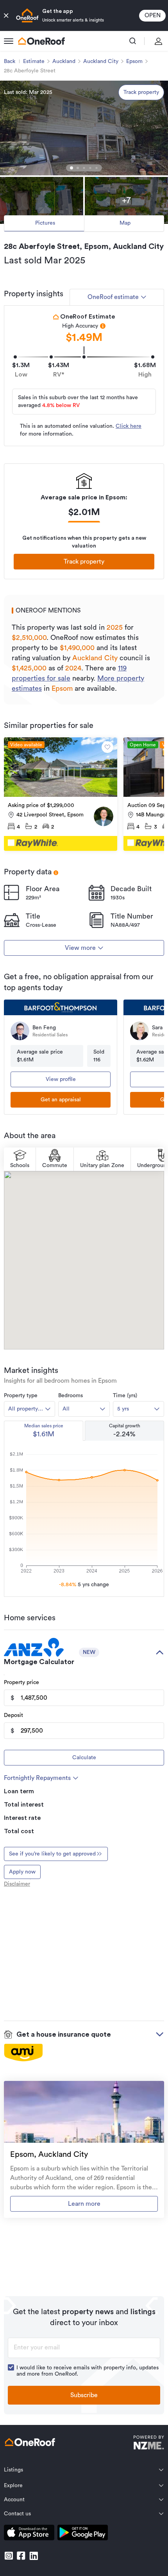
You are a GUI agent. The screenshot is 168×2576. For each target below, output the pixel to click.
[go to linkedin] (34, 2556)
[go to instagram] (9, 2556)
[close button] (6, 16)
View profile (61, 1079)
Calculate (84, 1758)
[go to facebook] (21, 2556)
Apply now (22, 1872)
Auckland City (101, 61)
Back (10, 61)
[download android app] (83, 2534)
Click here (129, 426)
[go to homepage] (41, 41)
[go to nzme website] (149, 2444)
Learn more (84, 2204)
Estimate (34, 61)
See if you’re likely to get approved (52, 1854)
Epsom (134, 61)
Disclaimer (17, 1884)
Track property (141, 92)
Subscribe (84, 2395)
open (153, 15)
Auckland (64, 61)
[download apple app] (29, 2534)
